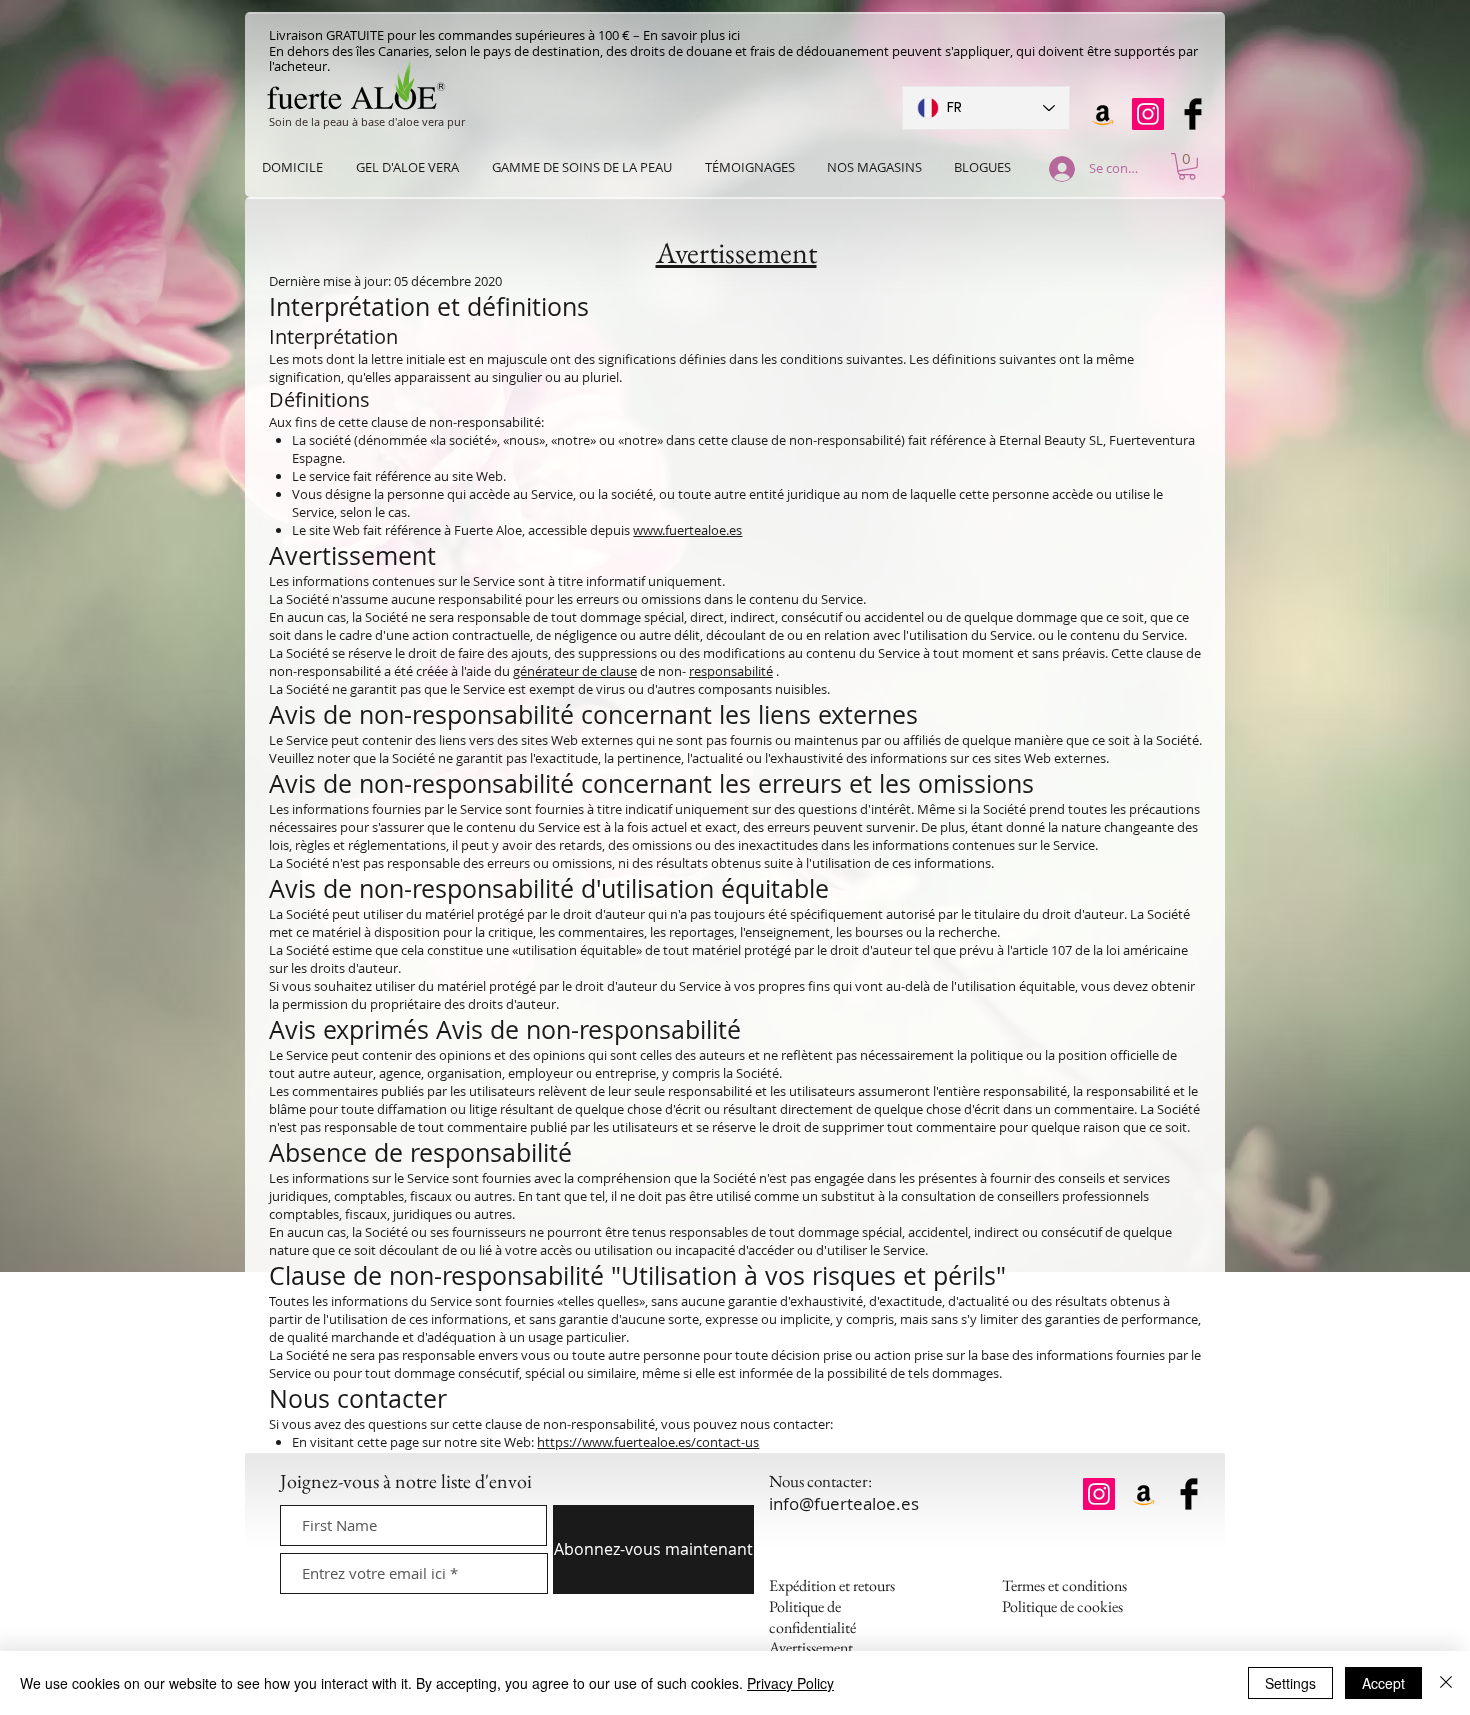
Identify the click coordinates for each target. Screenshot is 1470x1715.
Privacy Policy (790, 1683)
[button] (1187, 166)
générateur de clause (575, 671)
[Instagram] (1148, 114)
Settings (1290, 1683)
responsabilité (731, 671)
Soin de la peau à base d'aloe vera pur (367, 121)
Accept (1383, 1683)
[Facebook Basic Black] (1193, 114)
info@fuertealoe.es (844, 1503)
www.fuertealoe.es (687, 530)
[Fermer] (1446, 1683)
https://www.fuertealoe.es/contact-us (648, 1442)
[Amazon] (1103, 114)
